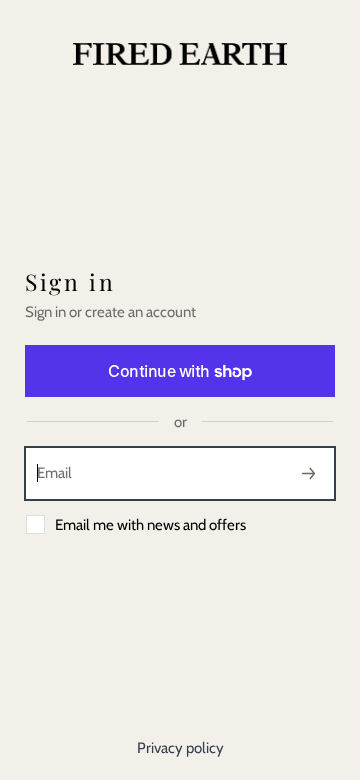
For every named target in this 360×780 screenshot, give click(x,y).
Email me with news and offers (150, 525)
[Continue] (308, 473)
